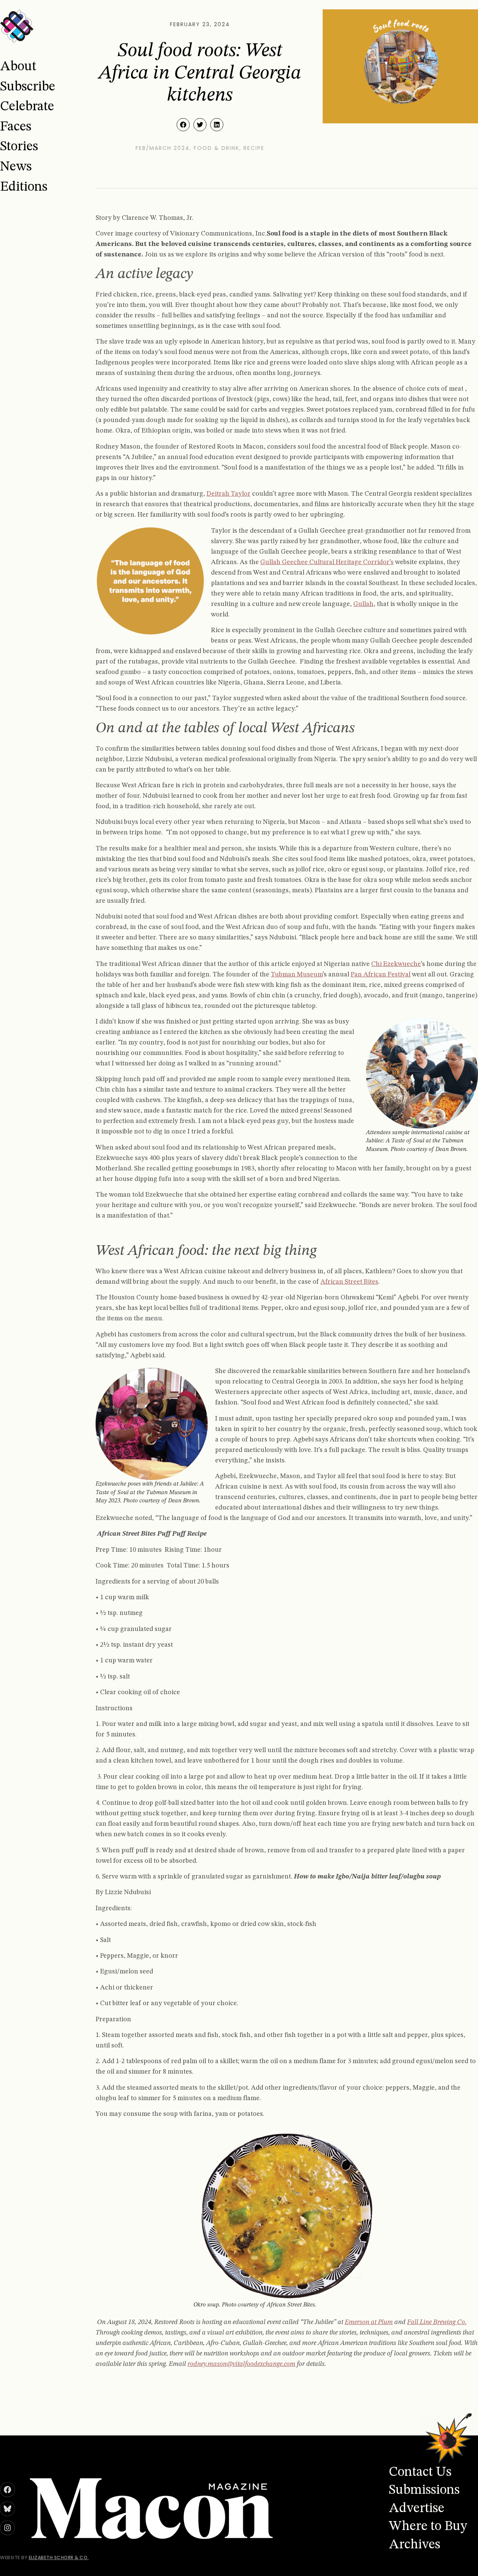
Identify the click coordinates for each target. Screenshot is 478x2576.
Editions (24, 187)
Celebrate (27, 107)
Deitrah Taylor (229, 494)
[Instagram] (7, 2528)
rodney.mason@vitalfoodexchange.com (241, 2364)
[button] (183, 125)
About (18, 67)
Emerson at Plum (369, 2322)
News (16, 167)
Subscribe (28, 87)
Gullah (363, 604)
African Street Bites (349, 1282)
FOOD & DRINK (217, 148)
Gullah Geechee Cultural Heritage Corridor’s (327, 562)
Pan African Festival (381, 975)
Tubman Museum (297, 975)
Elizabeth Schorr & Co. (59, 2557)
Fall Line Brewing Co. (437, 2322)
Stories (19, 147)
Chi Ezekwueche (396, 964)
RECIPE (254, 148)
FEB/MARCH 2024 (163, 148)
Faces (16, 127)
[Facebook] (7, 2490)
